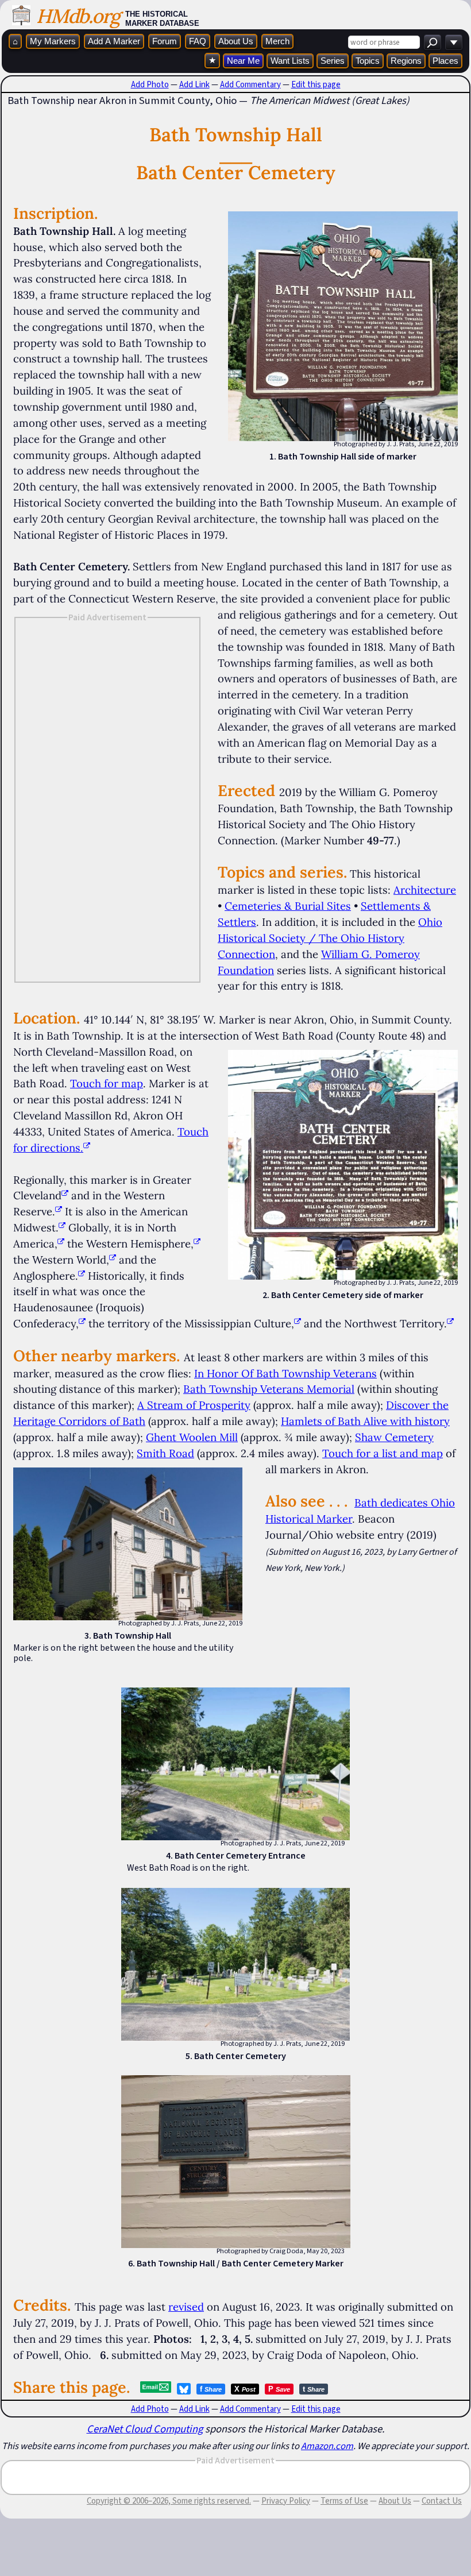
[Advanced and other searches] (454, 42)
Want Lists (290, 61)
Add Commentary (250, 84)
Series (333, 61)
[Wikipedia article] (65, 1195)
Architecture (425, 890)
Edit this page (316, 84)
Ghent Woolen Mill (192, 1437)
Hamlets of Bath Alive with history (365, 1421)
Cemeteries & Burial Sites (288, 906)
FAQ (198, 41)
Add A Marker (114, 41)
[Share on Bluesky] (184, 2389)
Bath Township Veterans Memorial (269, 1389)
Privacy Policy (286, 2501)
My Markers (53, 41)
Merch (277, 41)
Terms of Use (344, 2501)
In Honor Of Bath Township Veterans (285, 1373)
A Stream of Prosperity (194, 1405)
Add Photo (150, 84)
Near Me (243, 61)
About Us (236, 41)
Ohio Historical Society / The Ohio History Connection (330, 938)
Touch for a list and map (383, 1453)
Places (445, 61)
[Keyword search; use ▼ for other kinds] (433, 42)
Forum (165, 41)
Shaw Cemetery (394, 1437)
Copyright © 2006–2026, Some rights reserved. (169, 2501)
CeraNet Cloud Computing (145, 2429)
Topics (368, 61)
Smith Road (165, 1453)
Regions (406, 61)
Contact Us (442, 2501)
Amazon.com (327, 2446)
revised (186, 2307)
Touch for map (107, 1083)
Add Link (194, 84)
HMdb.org (78, 16)
